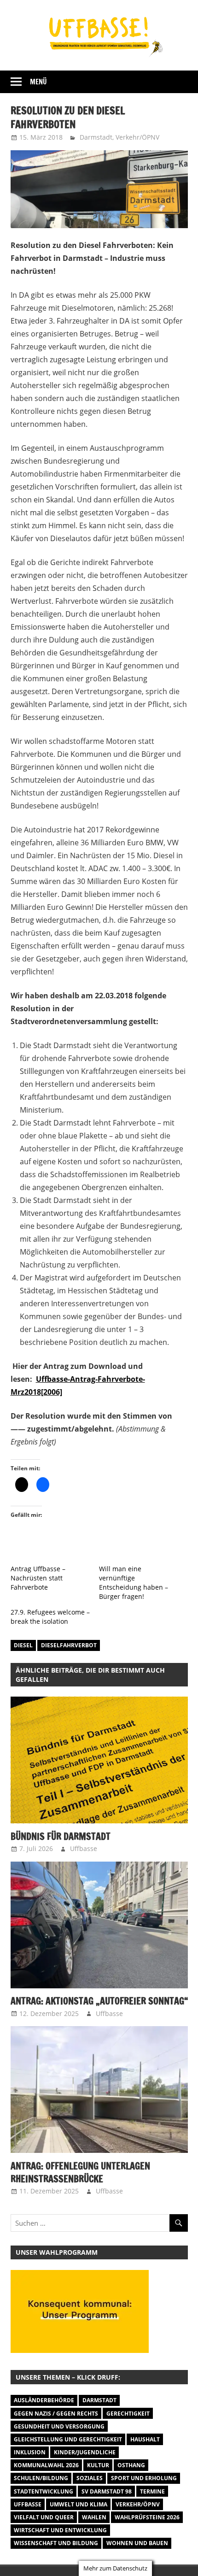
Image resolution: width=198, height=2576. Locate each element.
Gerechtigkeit (128, 2414)
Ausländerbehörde (44, 2400)
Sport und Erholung (144, 2478)
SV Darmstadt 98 (107, 2491)
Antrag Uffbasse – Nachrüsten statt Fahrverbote (38, 1578)
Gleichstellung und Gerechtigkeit (68, 2439)
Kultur (98, 2465)
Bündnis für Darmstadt (61, 1836)
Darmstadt (96, 137)
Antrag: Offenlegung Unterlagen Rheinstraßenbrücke (80, 2172)
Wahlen (94, 2517)
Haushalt (145, 2439)
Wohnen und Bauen (137, 2543)
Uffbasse (84, 1848)
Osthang (131, 2465)
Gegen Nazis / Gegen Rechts (56, 2414)
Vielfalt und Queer (44, 2517)
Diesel (23, 1645)
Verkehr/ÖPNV (137, 137)
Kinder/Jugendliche (85, 2452)
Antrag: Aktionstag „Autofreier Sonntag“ (99, 2001)
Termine (152, 2491)
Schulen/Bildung (41, 2478)
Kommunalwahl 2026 (46, 2465)
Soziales (90, 2478)
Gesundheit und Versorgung (59, 2426)
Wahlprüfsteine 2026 (147, 2517)
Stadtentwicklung (44, 2491)
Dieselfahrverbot (69, 1645)
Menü (38, 82)
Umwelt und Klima (79, 2504)
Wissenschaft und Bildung (56, 2543)
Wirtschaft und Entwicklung (60, 2530)
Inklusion (30, 2452)
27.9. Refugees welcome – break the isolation (50, 1617)
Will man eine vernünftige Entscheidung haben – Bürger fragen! (134, 1583)
